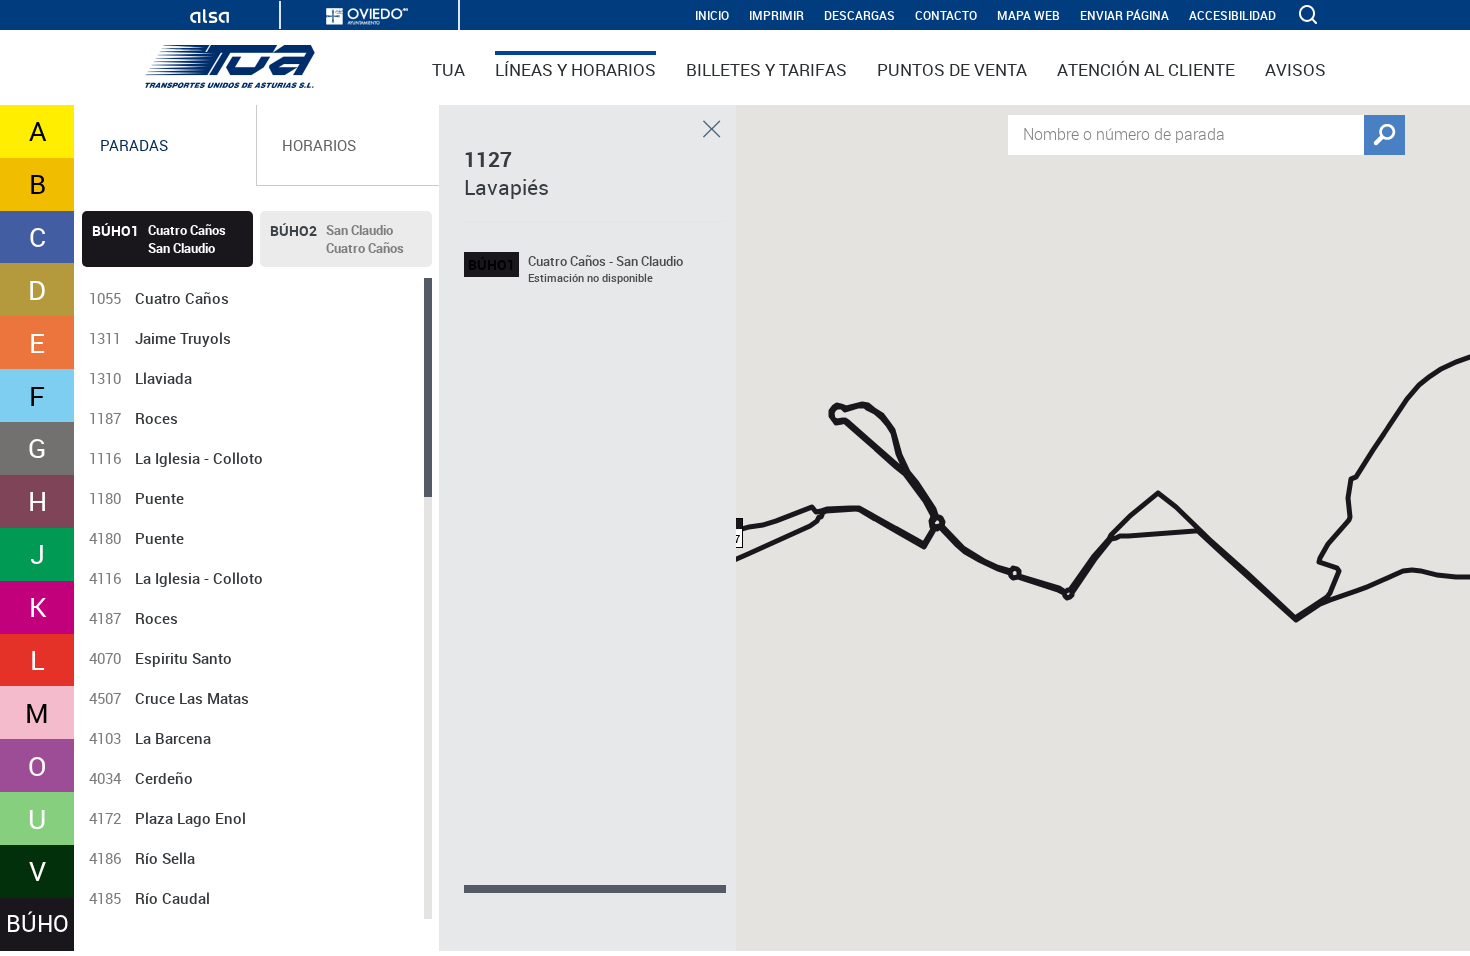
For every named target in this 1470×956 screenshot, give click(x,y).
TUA (448, 69)
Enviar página (1124, 15)
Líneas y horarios (575, 69)
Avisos (1295, 69)
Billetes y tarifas (766, 69)
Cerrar (712, 129)
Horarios (319, 145)
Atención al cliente (1146, 69)
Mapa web (1028, 15)
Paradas (134, 145)
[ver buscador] (1310, 15)
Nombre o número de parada (1124, 133)
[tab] (165, 145)
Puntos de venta (952, 69)
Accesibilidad (1232, 15)
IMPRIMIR (776, 15)
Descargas (859, 15)
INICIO (712, 15)
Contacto (946, 15)
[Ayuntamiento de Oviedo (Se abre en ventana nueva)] (367, 16)
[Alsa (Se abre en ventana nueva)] (209, 16)
